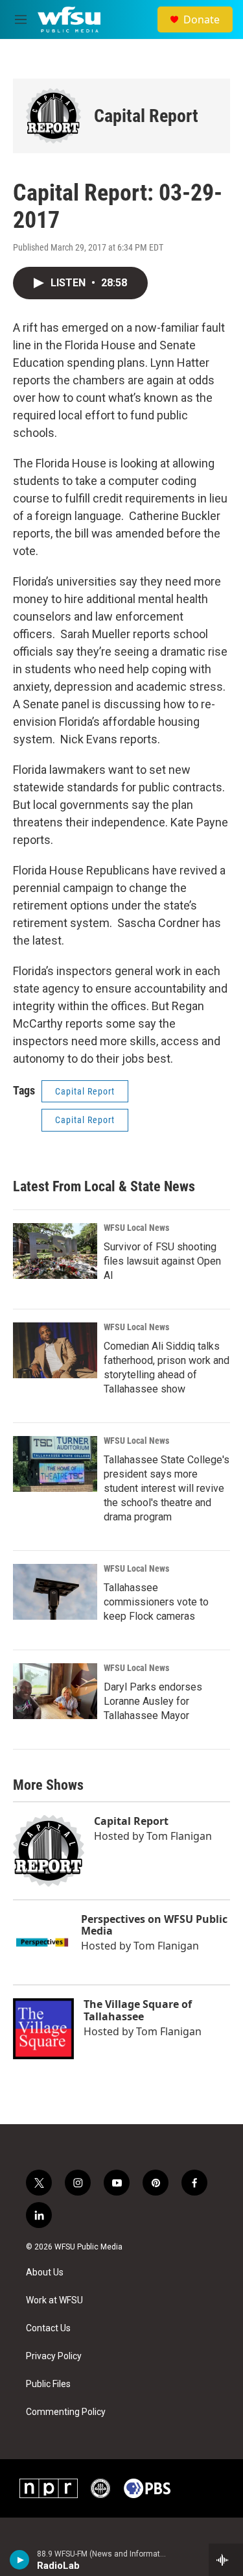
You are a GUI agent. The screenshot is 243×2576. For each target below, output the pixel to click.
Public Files (48, 2384)
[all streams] (226, 2560)
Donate (202, 19)
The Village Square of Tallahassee (138, 2010)
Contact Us (48, 2328)
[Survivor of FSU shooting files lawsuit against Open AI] (55, 1251)
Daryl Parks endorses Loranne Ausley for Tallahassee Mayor (153, 1701)
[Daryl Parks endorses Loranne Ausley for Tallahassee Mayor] (55, 1691)
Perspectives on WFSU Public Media (154, 1925)
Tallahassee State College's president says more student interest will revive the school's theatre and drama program (167, 1488)
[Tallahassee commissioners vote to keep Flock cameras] (55, 1592)
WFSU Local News (136, 1228)
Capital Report (146, 116)
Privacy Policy (54, 2356)
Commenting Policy (66, 2412)
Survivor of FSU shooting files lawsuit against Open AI (162, 1261)
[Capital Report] (53, 116)
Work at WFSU (54, 2300)
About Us (45, 2273)
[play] (20, 2560)
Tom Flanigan (179, 1836)
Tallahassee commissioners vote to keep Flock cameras (156, 1602)
